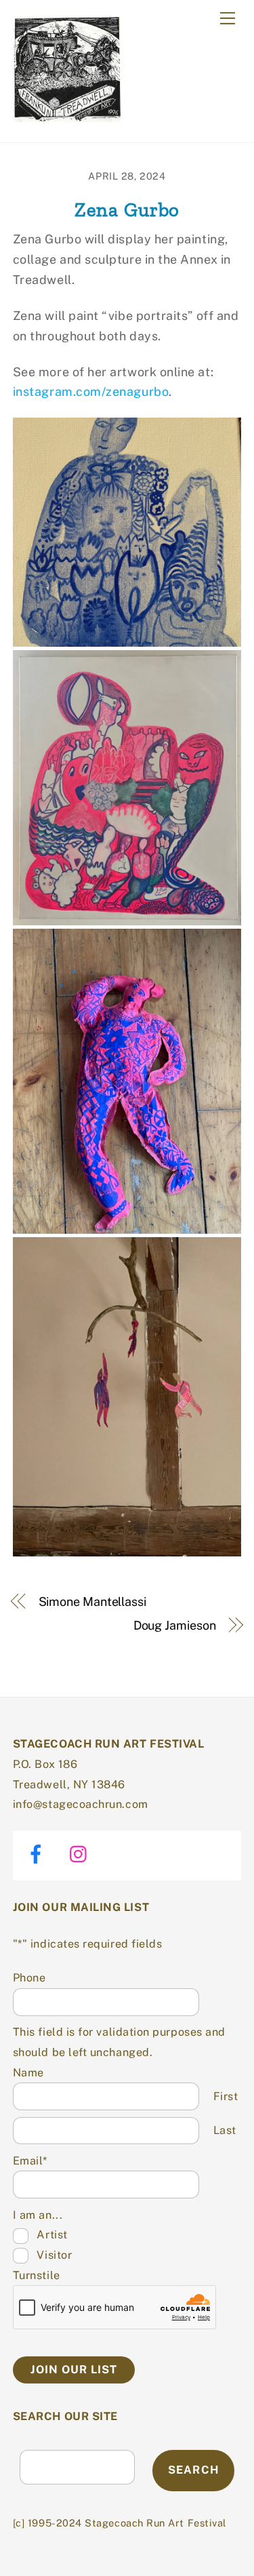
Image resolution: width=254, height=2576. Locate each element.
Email (30, 2161)
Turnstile (37, 2275)
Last (225, 2130)
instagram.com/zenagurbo (91, 391)
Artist (52, 2235)
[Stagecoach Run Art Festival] (67, 116)
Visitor (54, 2255)
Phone (29, 1978)
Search (193, 2470)
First (226, 2096)
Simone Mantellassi (92, 1602)
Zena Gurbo (127, 209)
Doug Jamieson (175, 1625)
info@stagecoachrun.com (81, 1804)
